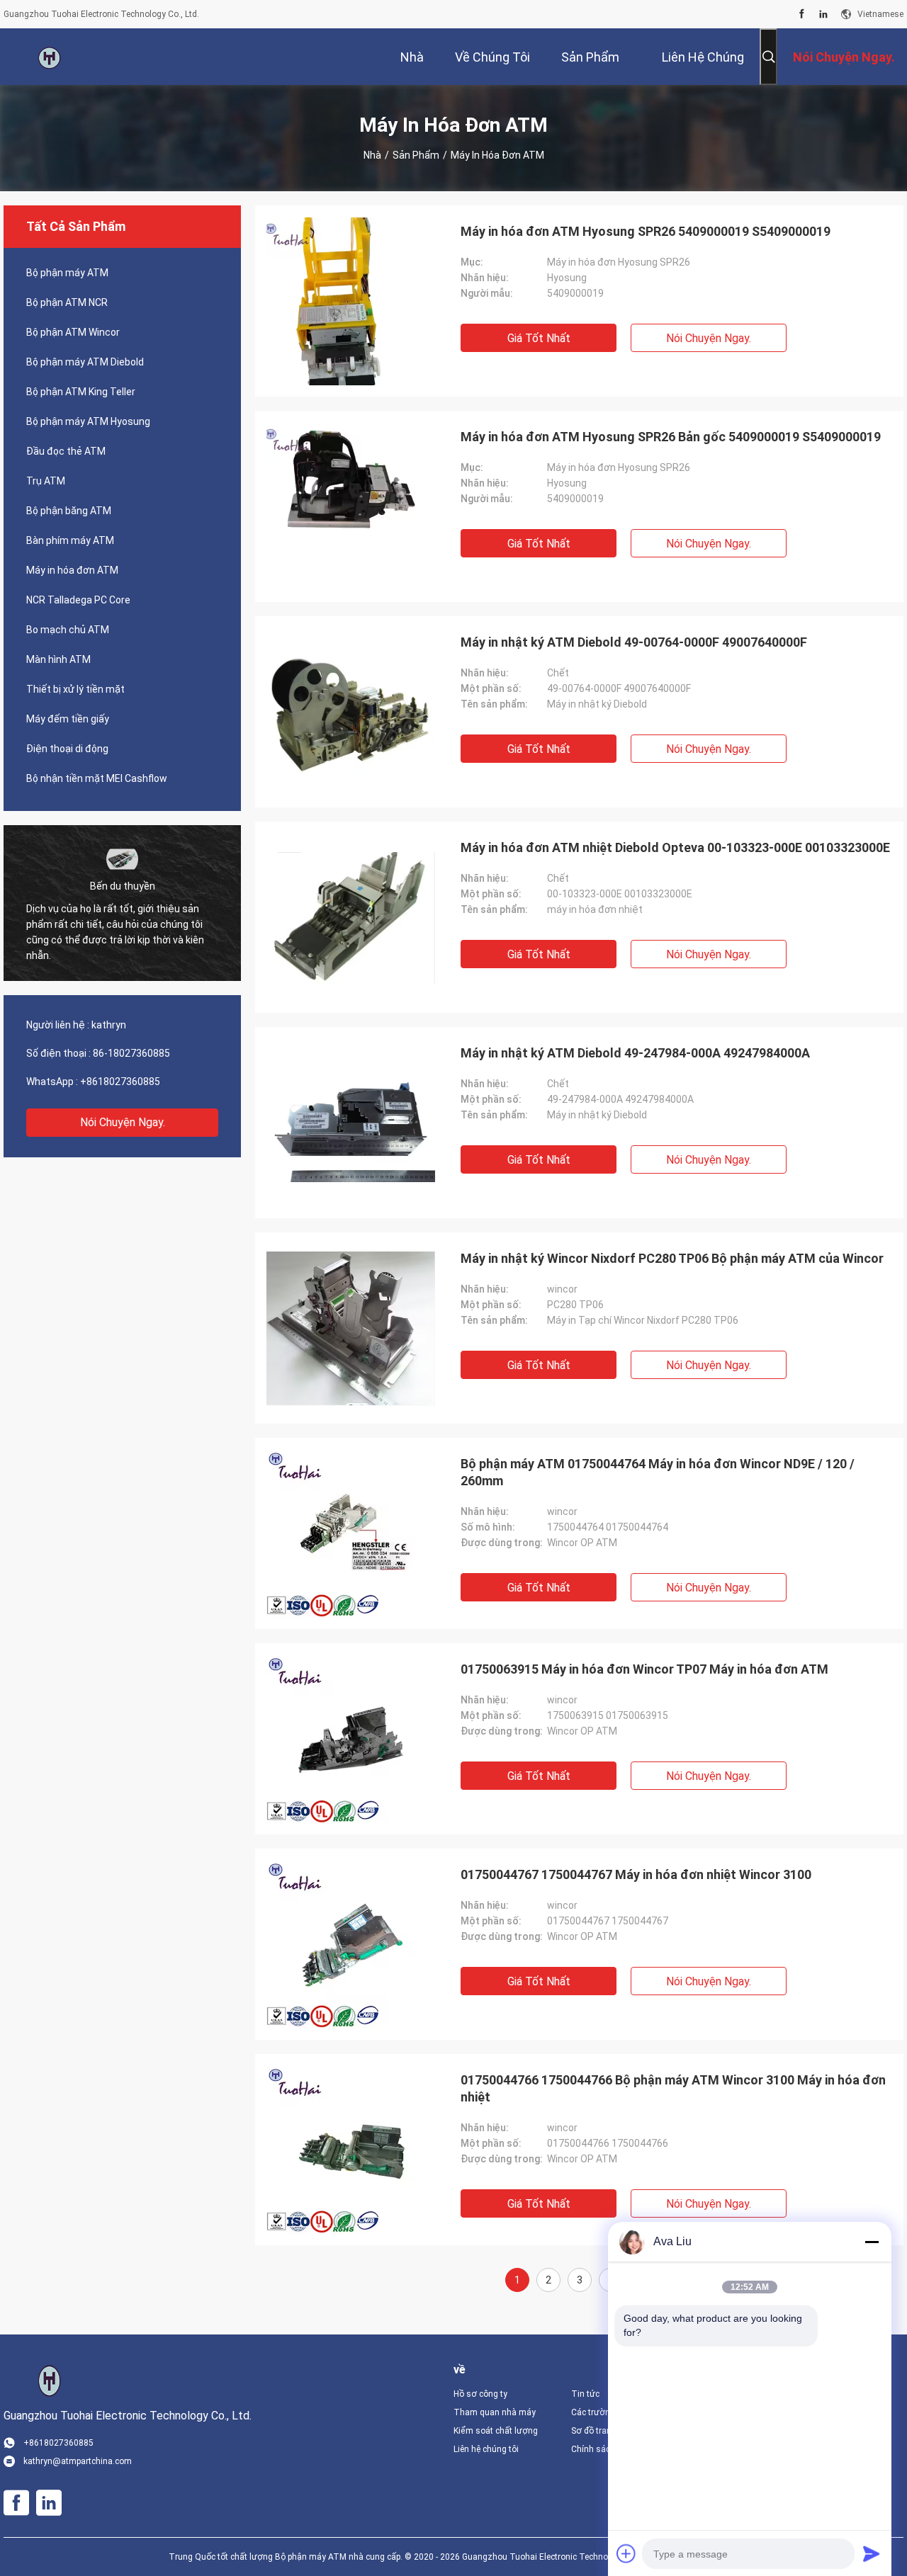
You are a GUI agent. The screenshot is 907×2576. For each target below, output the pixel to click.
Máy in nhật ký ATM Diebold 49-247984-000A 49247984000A (635, 1053)
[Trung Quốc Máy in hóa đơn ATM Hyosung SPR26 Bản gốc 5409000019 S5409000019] (351, 506)
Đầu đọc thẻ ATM (66, 451)
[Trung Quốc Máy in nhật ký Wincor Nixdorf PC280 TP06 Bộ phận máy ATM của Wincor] (351, 1328)
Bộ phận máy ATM (67, 273)
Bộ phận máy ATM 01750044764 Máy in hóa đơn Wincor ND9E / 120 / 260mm (658, 1472)
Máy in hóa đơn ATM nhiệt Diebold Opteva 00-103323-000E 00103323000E (675, 847)
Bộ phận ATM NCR (67, 302)
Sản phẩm (416, 155)
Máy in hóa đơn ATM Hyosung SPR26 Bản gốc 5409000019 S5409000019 (671, 437)
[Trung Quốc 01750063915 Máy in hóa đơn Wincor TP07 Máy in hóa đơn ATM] (351, 1739)
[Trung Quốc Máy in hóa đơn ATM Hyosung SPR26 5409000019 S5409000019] (351, 301)
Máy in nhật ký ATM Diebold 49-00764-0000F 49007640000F (634, 642)
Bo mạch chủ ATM (68, 630)
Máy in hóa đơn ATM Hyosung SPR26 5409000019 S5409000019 (646, 231)
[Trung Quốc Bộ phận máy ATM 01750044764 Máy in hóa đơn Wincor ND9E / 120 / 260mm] (351, 1533)
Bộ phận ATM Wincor (73, 332)
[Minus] (872, 2242)
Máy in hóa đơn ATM (72, 570)
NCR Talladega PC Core (78, 600)
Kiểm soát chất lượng (496, 2431)
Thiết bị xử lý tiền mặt (75, 689)
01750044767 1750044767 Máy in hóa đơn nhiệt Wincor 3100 (636, 1874)
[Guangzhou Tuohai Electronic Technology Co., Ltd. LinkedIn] (823, 14)
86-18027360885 (131, 1053)
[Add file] (626, 2553)
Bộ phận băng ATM (69, 511)
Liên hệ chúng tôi (486, 2449)
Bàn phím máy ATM (70, 540)
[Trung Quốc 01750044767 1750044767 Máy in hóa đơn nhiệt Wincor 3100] (351, 1944)
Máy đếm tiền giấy (68, 719)
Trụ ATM (46, 481)
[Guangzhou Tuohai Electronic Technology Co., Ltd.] (50, 57)
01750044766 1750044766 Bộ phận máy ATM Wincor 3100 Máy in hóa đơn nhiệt (673, 2088)
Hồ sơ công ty (480, 2394)
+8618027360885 (120, 1082)
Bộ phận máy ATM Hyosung (88, 421)
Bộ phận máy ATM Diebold (85, 362)
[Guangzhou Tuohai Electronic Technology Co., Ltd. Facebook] (802, 14)
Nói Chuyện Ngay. (123, 1122)
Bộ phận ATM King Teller (81, 392)
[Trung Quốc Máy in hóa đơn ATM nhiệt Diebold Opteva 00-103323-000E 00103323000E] (351, 917)
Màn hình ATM (58, 659)
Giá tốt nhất (539, 338)
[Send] (872, 2553)
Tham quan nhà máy (495, 2412)
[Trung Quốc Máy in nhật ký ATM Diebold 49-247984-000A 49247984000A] (351, 1123)
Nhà (372, 155)
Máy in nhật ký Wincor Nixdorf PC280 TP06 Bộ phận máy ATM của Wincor (672, 1258)
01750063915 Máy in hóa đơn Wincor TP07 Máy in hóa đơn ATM (644, 1669)
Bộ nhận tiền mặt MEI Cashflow (97, 778)
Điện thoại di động (67, 749)
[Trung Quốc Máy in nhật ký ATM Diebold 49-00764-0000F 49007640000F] (351, 712)
